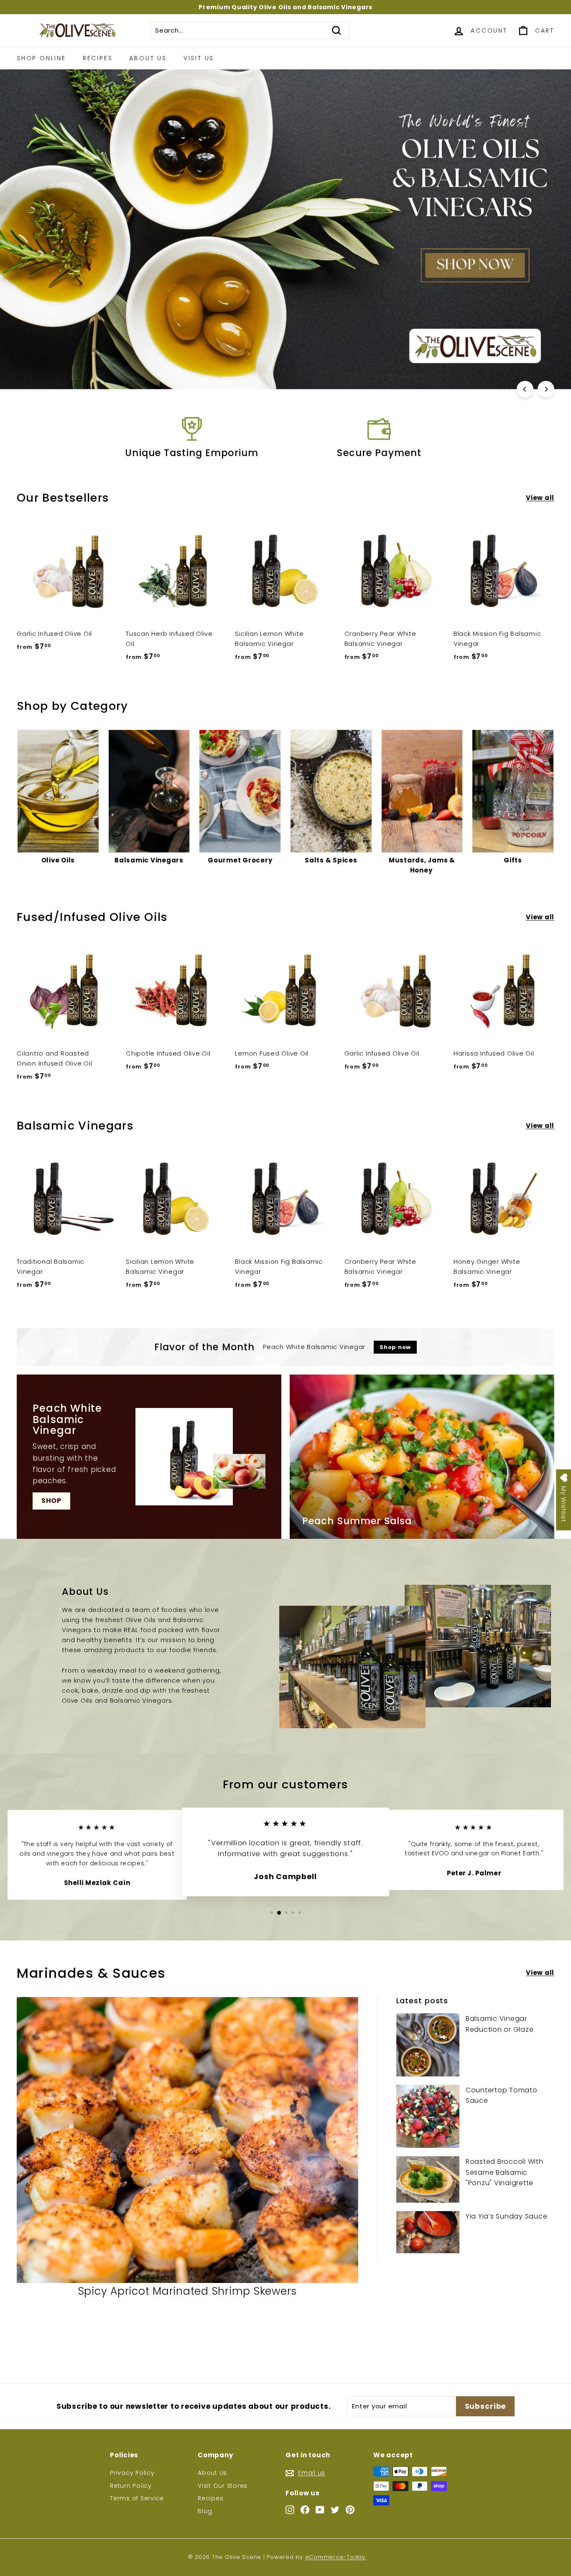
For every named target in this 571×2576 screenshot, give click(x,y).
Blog (205, 2511)
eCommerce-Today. (336, 2557)
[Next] (546, 389)
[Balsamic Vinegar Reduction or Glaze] (428, 2045)
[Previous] (525, 389)
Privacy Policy (132, 2473)
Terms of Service (137, 2498)
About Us (148, 58)
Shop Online (41, 58)
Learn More (283, 355)
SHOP (51, 1501)
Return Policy (131, 2486)
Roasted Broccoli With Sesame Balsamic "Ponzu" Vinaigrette (505, 2172)
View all (540, 498)
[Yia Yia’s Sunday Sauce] (428, 2232)
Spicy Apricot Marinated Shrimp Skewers (188, 2291)
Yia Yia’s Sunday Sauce (507, 2216)
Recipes (98, 58)
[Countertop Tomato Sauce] (428, 2116)
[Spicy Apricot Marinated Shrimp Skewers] (187, 2140)
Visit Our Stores (223, 2486)
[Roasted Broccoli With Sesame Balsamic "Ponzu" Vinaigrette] (428, 2179)
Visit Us (199, 58)
